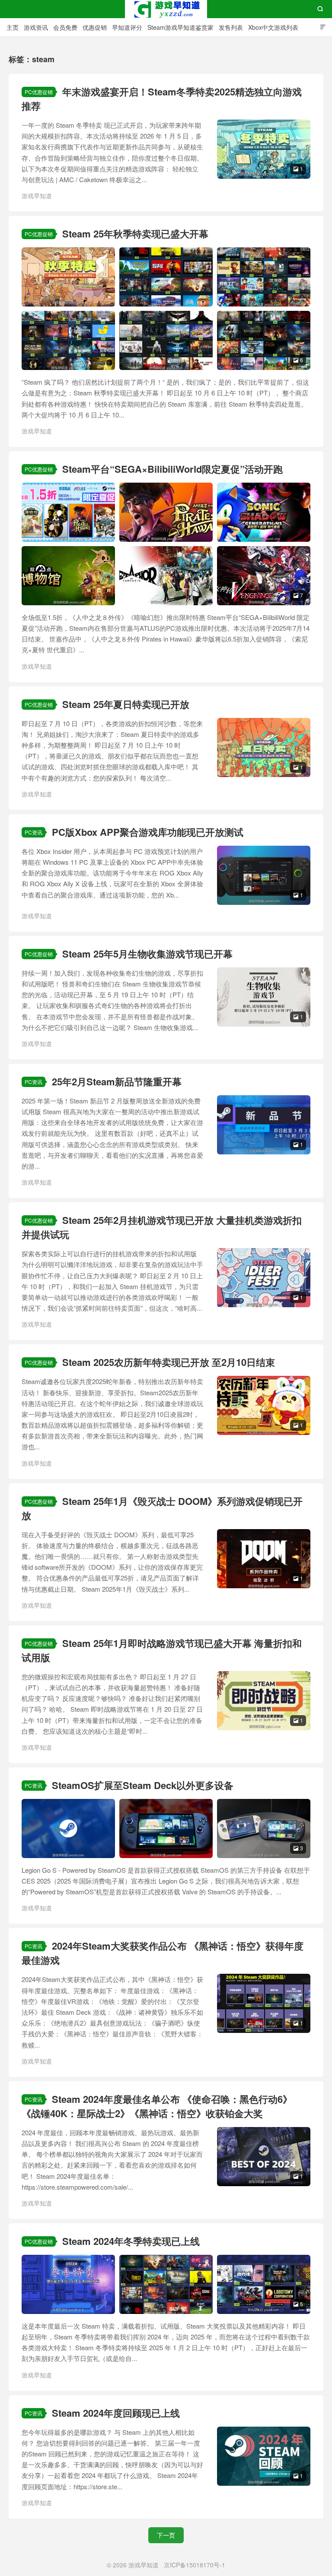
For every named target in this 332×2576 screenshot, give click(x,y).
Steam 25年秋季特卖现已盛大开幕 (135, 234)
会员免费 (65, 27)
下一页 (166, 2535)
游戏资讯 (36, 27)
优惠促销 (95, 27)
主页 (13, 27)
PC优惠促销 (39, 92)
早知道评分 (127, 27)
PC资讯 (34, 832)
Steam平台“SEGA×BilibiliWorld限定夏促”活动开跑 (172, 469)
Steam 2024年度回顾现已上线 (116, 2413)
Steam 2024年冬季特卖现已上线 (131, 2241)
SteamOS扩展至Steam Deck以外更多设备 (143, 1785)
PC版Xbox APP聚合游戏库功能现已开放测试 (148, 832)
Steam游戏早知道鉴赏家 (180, 27)
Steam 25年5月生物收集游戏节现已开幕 (147, 954)
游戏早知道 (166, 9)
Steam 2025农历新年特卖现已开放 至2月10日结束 (169, 1362)
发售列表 (231, 27)
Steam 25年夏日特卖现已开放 (126, 704)
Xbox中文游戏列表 (273, 27)
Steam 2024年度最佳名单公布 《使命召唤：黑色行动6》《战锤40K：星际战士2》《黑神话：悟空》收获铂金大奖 (157, 2106)
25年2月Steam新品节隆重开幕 (117, 1081)
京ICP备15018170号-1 (195, 2565)
